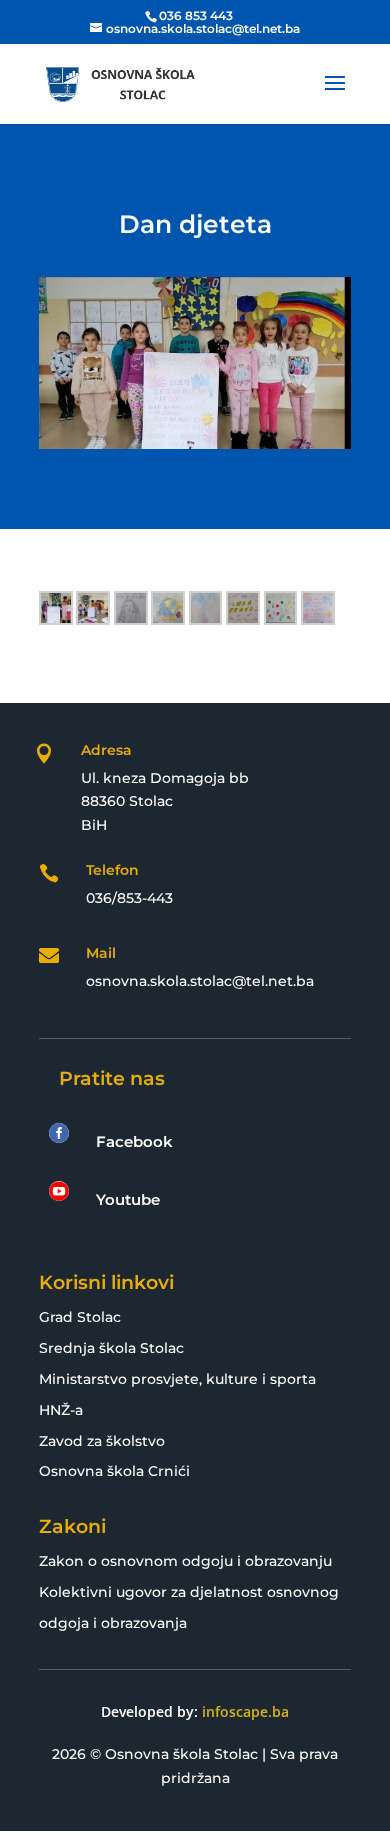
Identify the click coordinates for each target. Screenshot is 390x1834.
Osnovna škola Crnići (114, 1471)
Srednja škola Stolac (111, 1348)
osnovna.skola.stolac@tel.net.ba (200, 981)
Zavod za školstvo (102, 1441)
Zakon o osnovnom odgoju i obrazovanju (185, 1561)
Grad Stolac (80, 1317)
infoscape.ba (245, 1711)
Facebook (134, 1141)
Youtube (128, 1199)
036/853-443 (129, 898)
